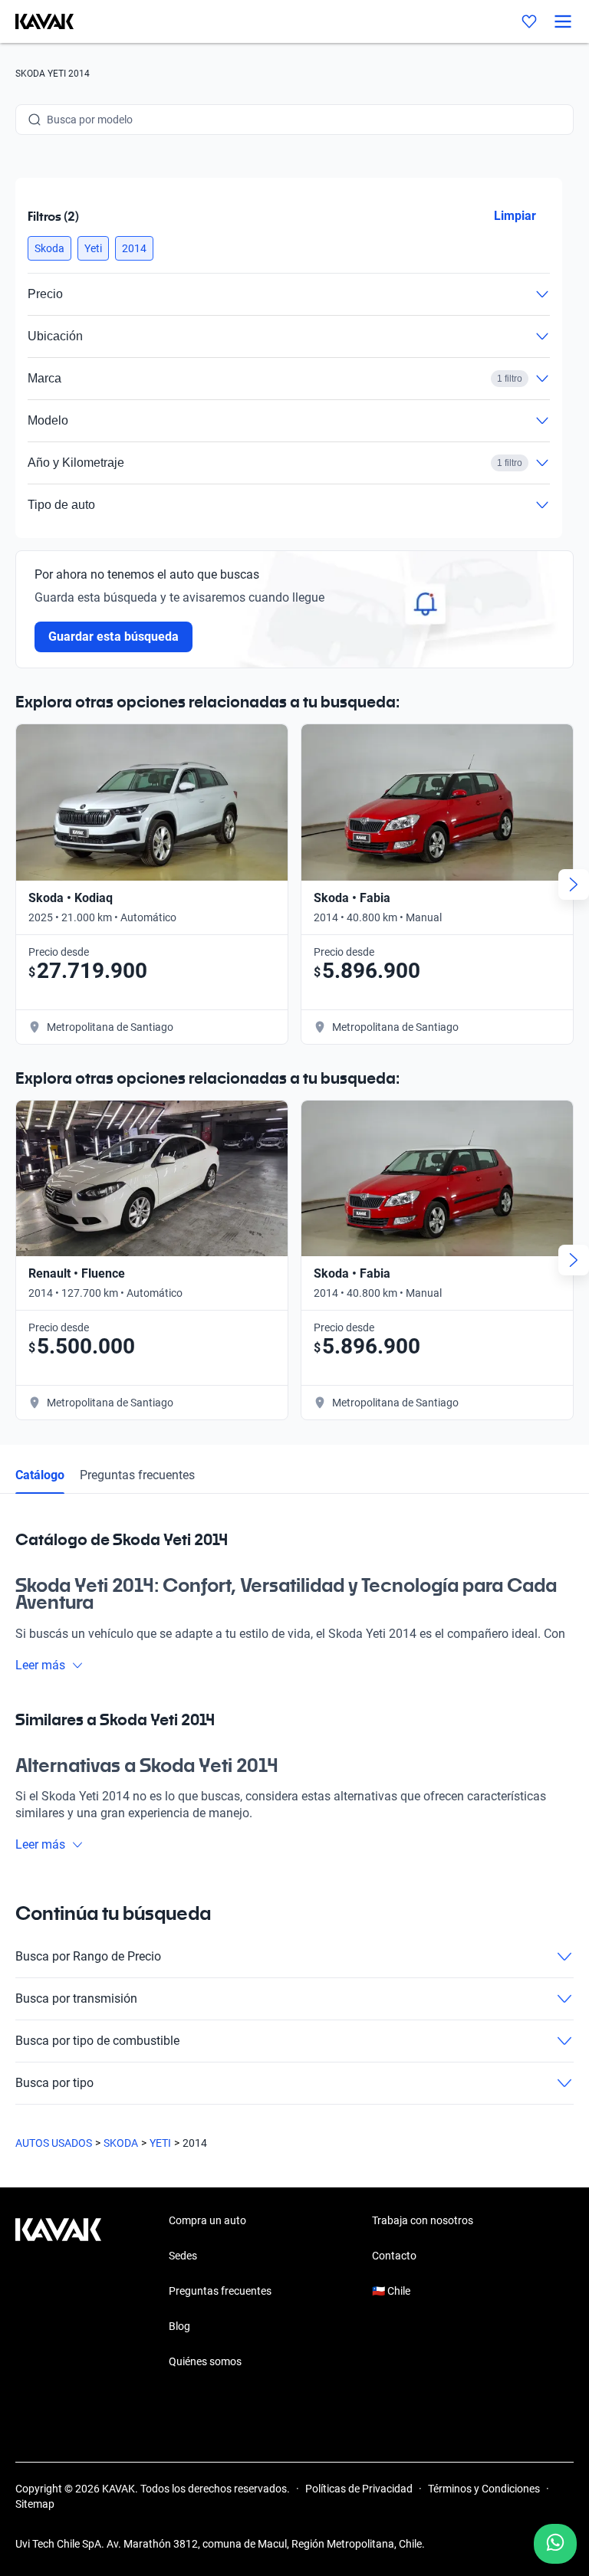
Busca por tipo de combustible (97, 2041)
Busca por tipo (54, 2083)
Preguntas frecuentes (137, 1475)
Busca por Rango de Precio (88, 1956)
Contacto (394, 2256)
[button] (49, 248)
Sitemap (35, 2504)
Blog (179, 2326)
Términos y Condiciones (484, 2489)
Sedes (183, 2256)
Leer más (40, 1665)
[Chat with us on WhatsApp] (555, 2544)
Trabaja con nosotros (423, 2220)
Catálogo (40, 1475)
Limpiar (515, 216)
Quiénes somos (205, 2361)
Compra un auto (207, 2220)
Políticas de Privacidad (359, 2489)
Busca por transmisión (76, 1998)
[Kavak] (37, 21)
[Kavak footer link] (58, 2292)
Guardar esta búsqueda (114, 637)
